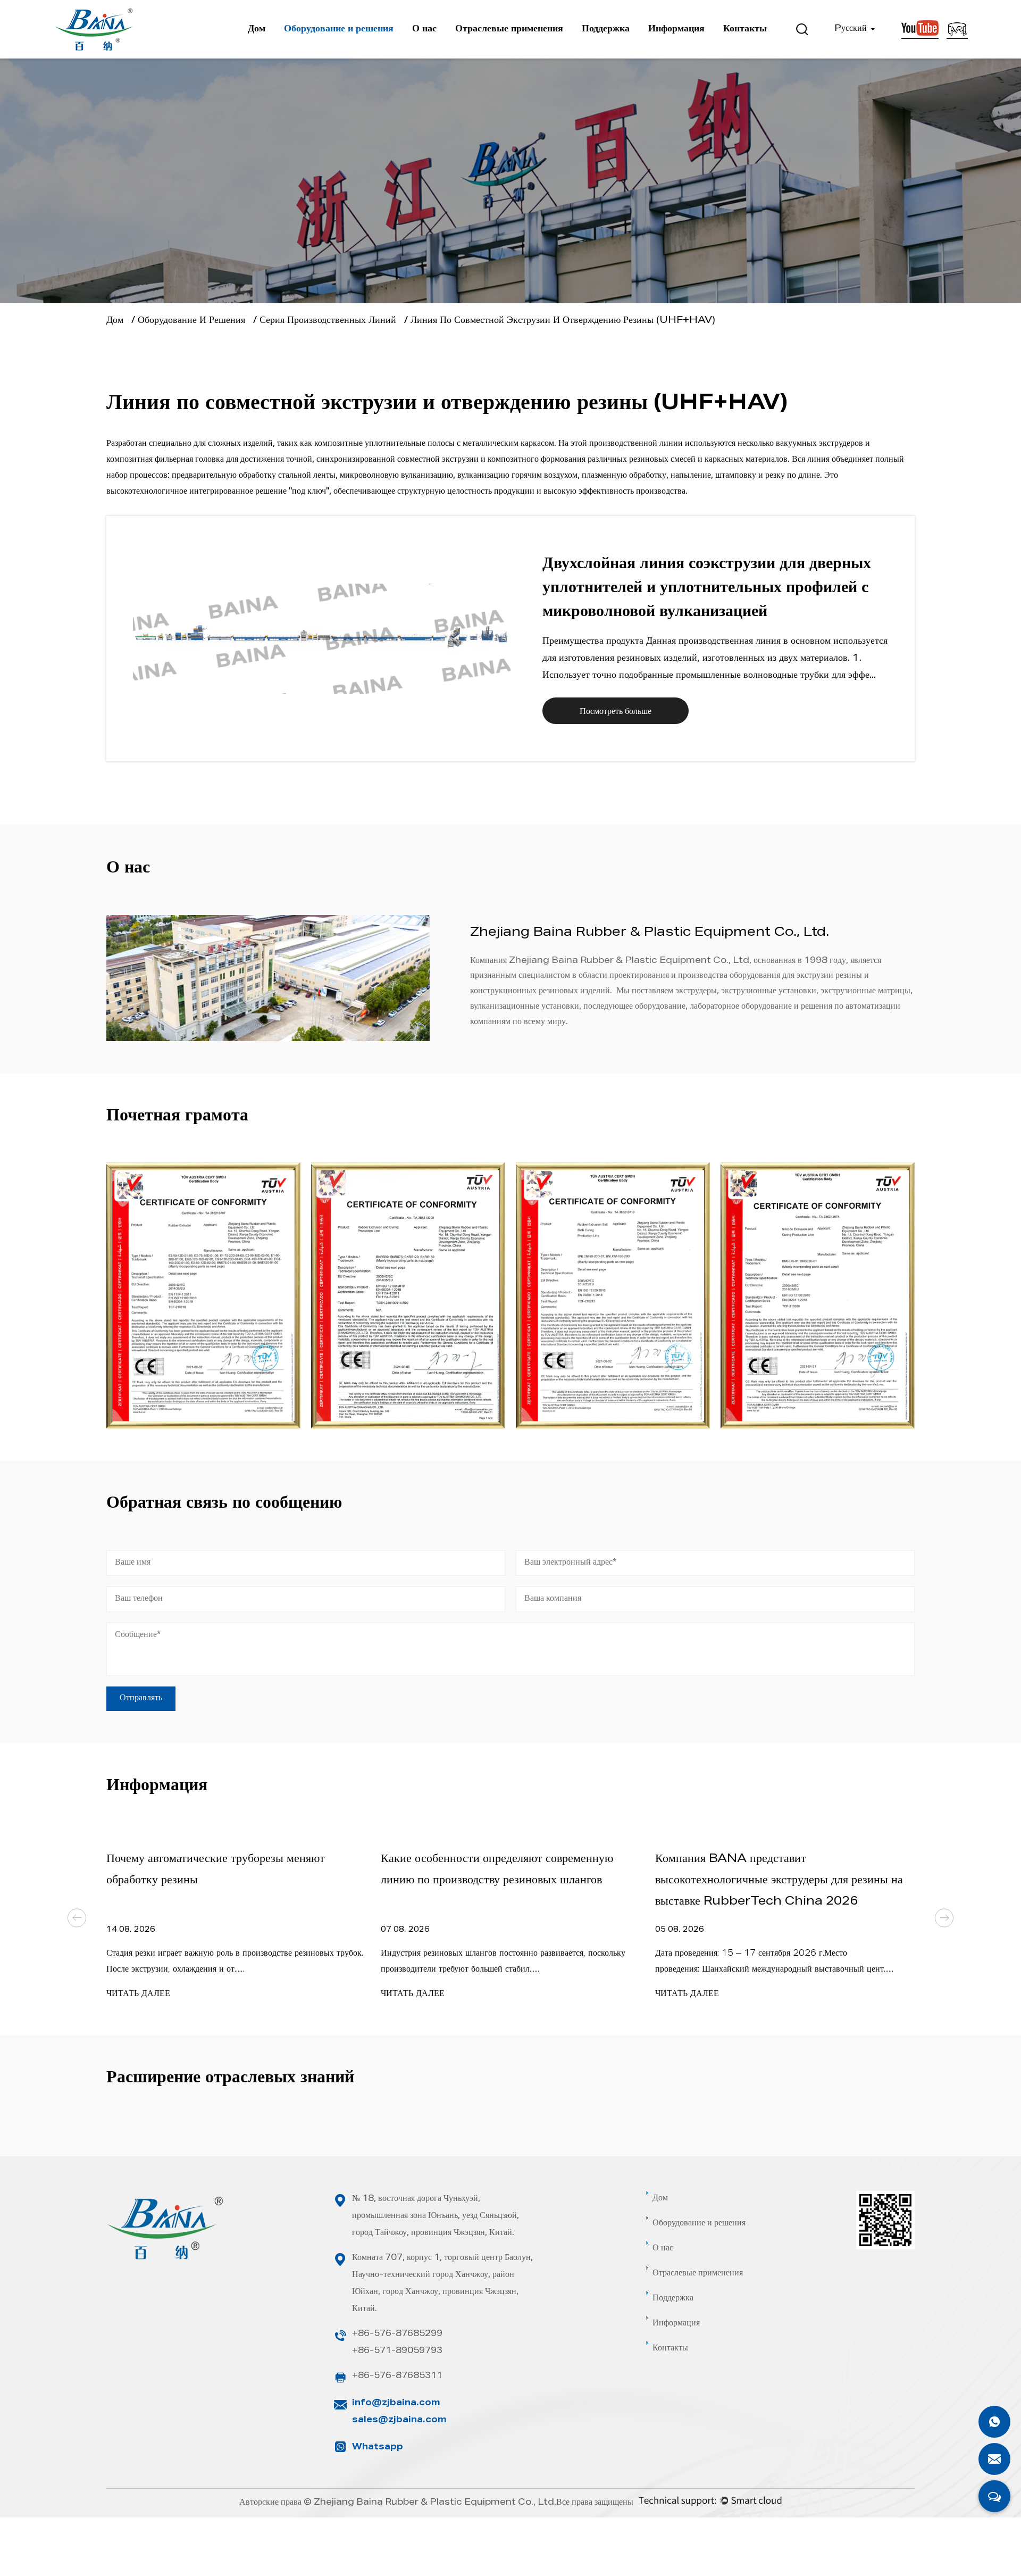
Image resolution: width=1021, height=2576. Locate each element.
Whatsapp (378, 2448)
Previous (77, 1918)
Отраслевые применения (509, 29)
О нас (424, 29)
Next (944, 1918)
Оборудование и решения (339, 29)
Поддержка (606, 29)
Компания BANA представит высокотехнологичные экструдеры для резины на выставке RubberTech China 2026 (779, 1881)
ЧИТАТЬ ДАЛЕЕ (138, 1995)
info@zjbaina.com (396, 2404)
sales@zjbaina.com (399, 2421)
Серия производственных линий (328, 321)
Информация (676, 29)
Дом (257, 29)
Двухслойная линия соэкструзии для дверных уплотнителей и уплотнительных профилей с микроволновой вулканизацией (707, 589)
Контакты (745, 29)
